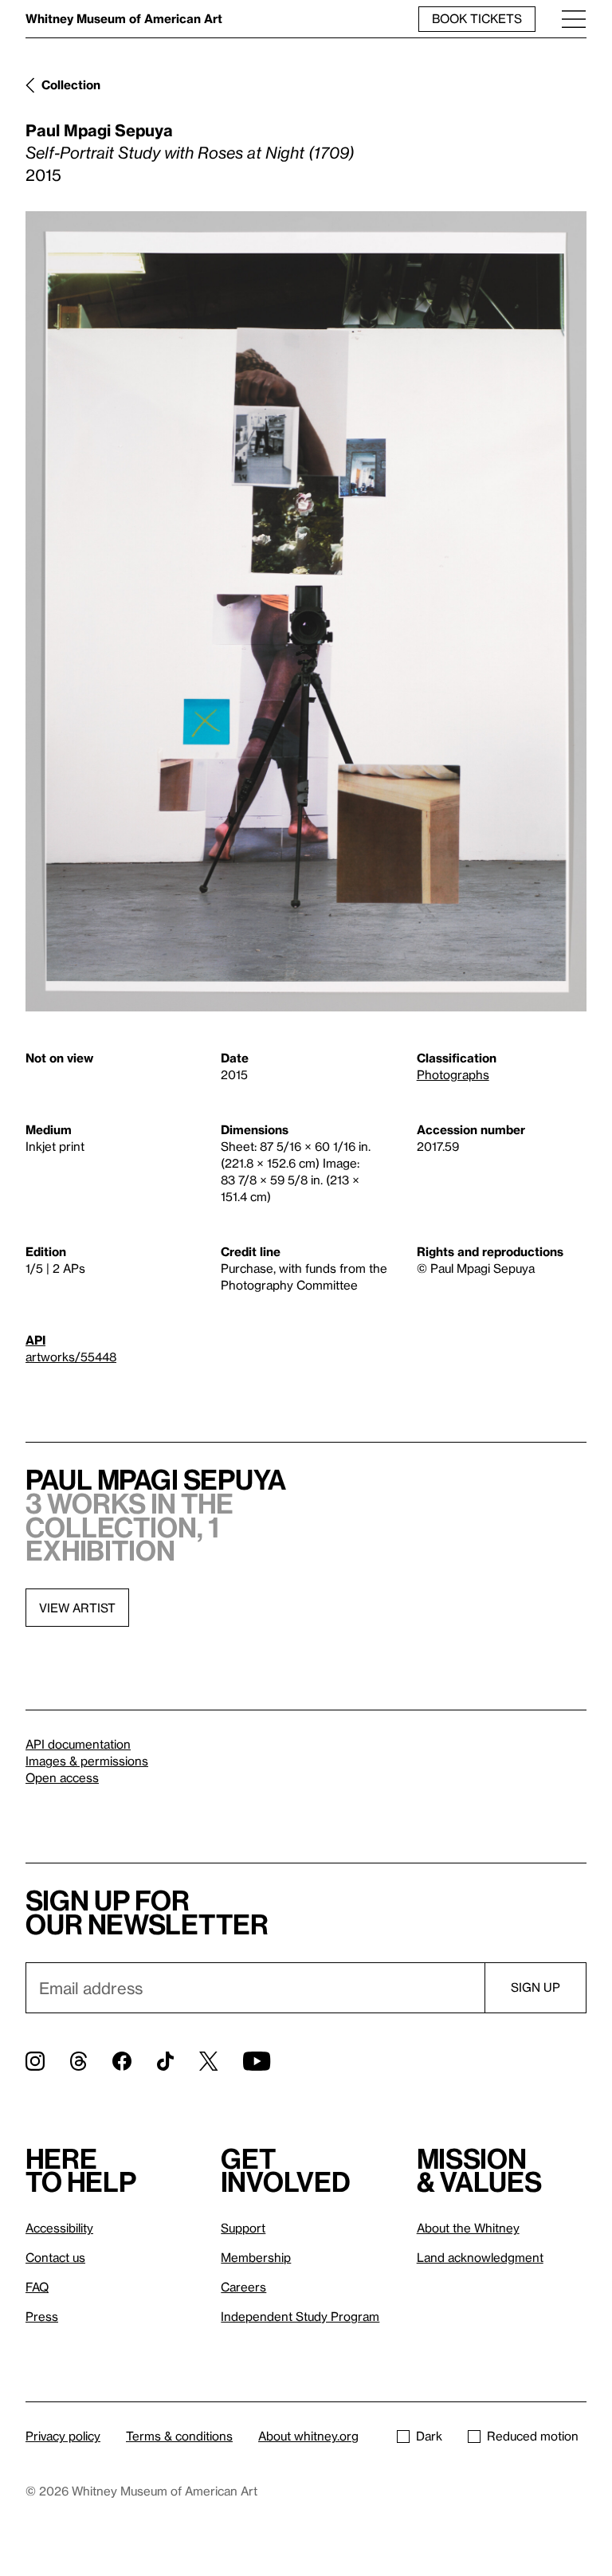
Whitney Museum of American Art (124, 18)
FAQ (37, 2287)
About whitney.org (308, 2436)
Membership (256, 2257)
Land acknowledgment (480, 2257)
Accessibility (59, 2228)
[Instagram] (35, 2061)
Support (243, 2228)
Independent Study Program (300, 2316)
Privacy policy (63, 2436)
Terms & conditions (179, 2436)
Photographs (453, 1074)
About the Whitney (468, 2228)
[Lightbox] (306, 611)
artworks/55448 (71, 1357)
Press (42, 2316)
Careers (243, 2287)
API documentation (78, 1744)
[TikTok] (165, 2061)
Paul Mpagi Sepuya (99, 130)
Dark (429, 2436)
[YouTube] (257, 2061)
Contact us (55, 2257)
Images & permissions (87, 1761)
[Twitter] (208, 2061)
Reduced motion (533, 2436)
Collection (71, 84)
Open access (62, 1777)
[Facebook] (122, 2061)
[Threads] (78, 2061)
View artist (77, 1608)
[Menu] (574, 19)
